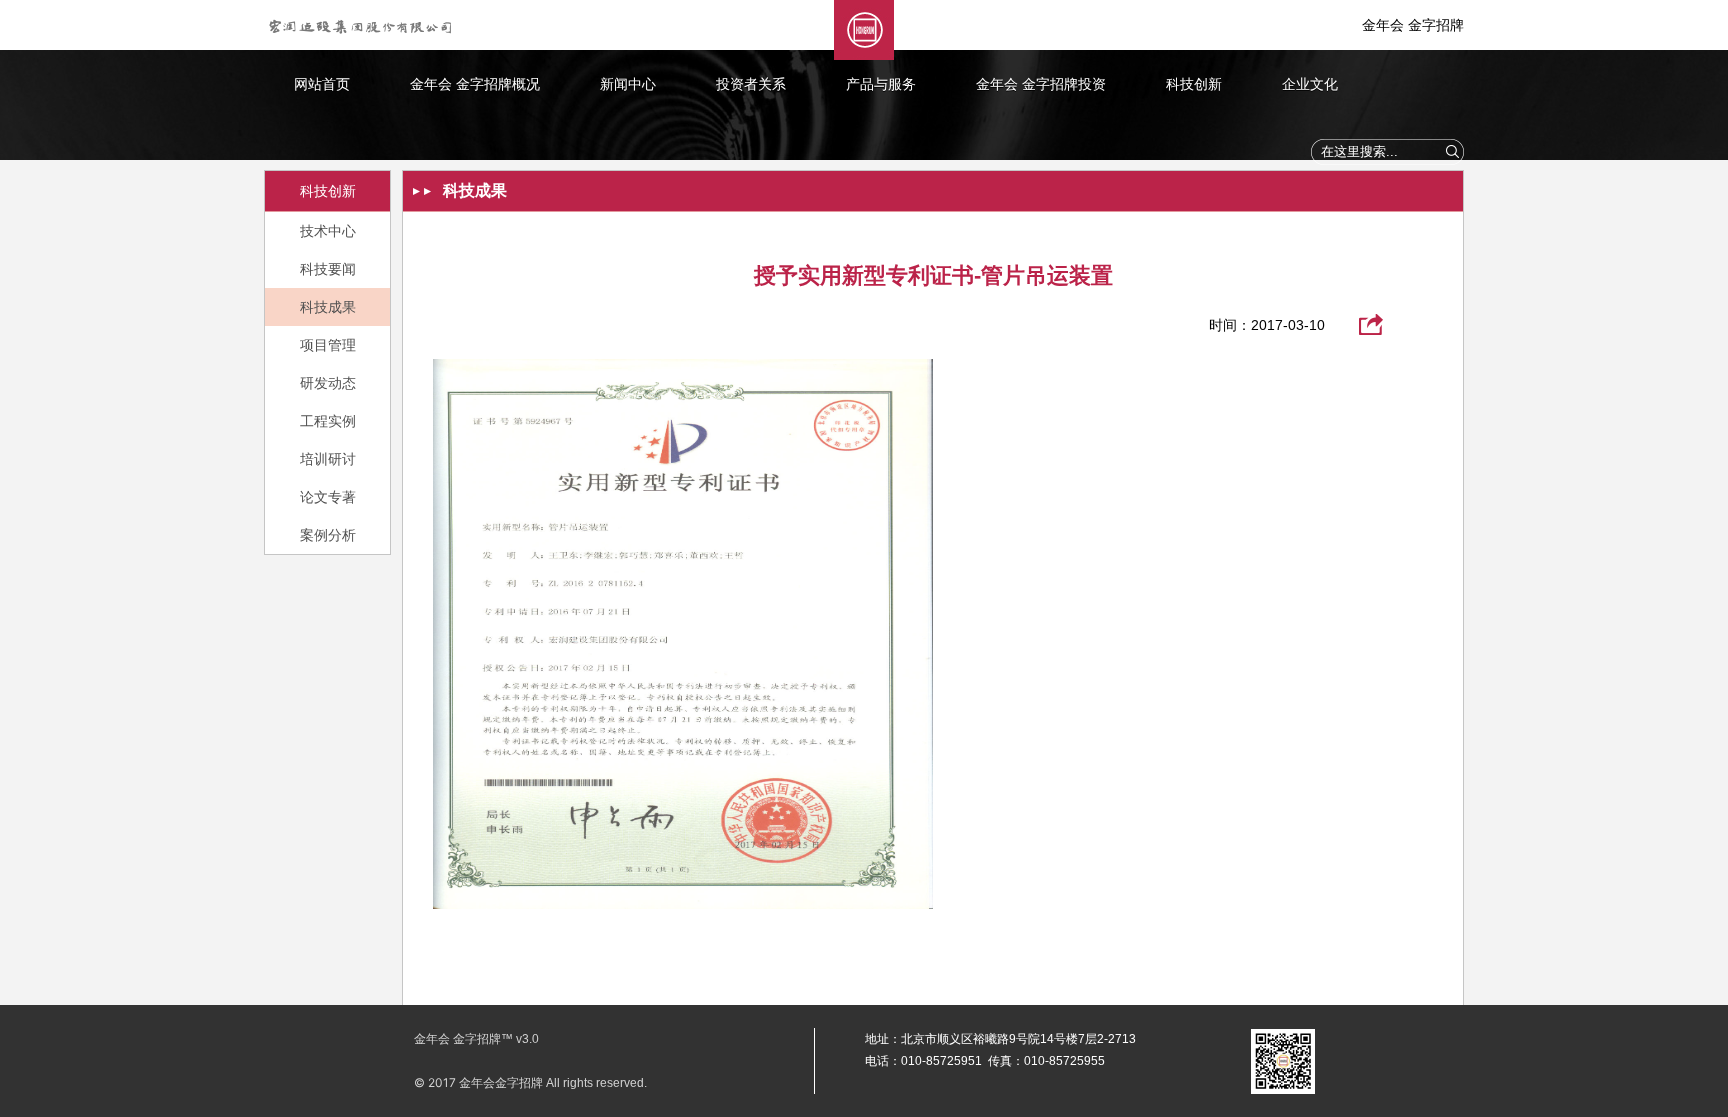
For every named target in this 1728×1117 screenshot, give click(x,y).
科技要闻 (328, 269)
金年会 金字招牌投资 (1041, 84)
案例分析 (328, 535)
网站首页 (322, 84)
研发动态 (328, 383)
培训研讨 (328, 459)
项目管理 (328, 345)
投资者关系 (751, 84)
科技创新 (1194, 84)
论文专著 (328, 497)
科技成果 (328, 307)
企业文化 (1310, 84)
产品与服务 (881, 84)
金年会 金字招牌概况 (475, 84)
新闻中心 (628, 84)
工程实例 (328, 421)
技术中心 (328, 231)
